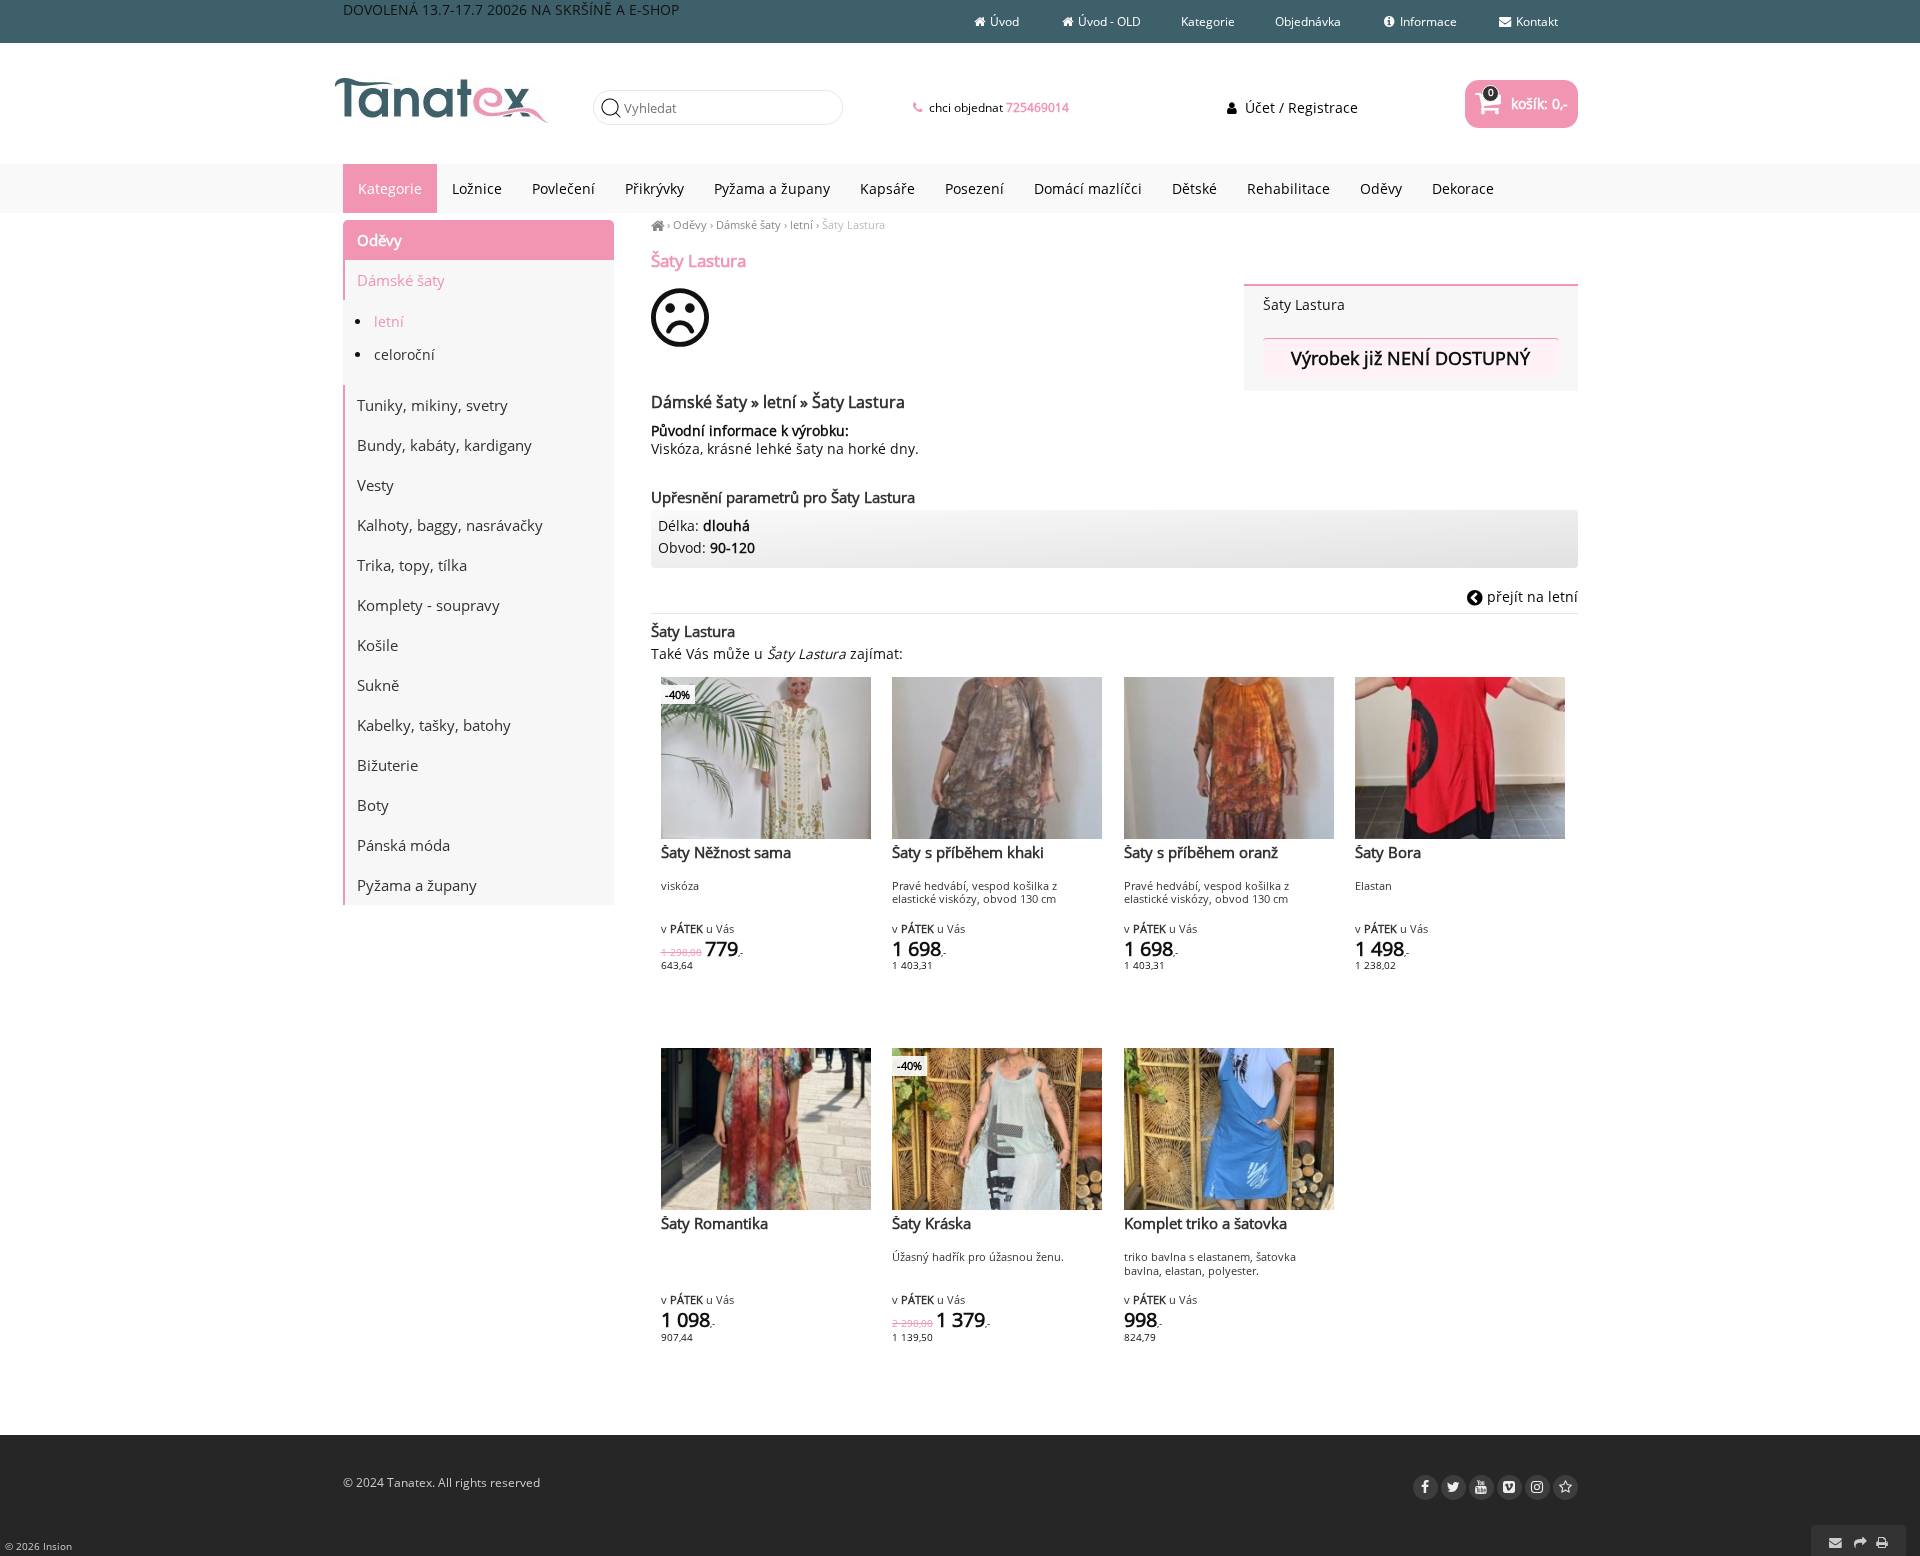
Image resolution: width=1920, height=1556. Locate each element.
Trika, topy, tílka (412, 565)
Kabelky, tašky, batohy (434, 725)
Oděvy (690, 224)
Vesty (375, 485)
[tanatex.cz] (657, 224)
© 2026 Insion (38, 1546)
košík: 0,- (1527, 103)
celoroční (404, 354)
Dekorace (1463, 188)
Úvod (1003, 21)
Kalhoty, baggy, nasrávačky (450, 525)
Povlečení (563, 188)
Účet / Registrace (1299, 107)
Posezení (974, 188)
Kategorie (1208, 21)
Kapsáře (887, 188)
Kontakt (1535, 21)
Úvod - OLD (1108, 21)
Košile (377, 645)
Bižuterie (387, 765)
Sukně (378, 685)
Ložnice (477, 188)
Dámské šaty (748, 224)
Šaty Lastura (853, 224)
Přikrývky (654, 188)
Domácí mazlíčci (1088, 188)
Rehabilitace (1288, 188)
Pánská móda (403, 845)
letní (801, 224)
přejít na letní (1530, 596)
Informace (1427, 21)
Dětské (1194, 188)
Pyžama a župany (417, 885)
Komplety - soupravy (428, 605)
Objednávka (1308, 21)
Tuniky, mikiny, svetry (432, 405)
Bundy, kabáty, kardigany (444, 445)
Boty (373, 805)
